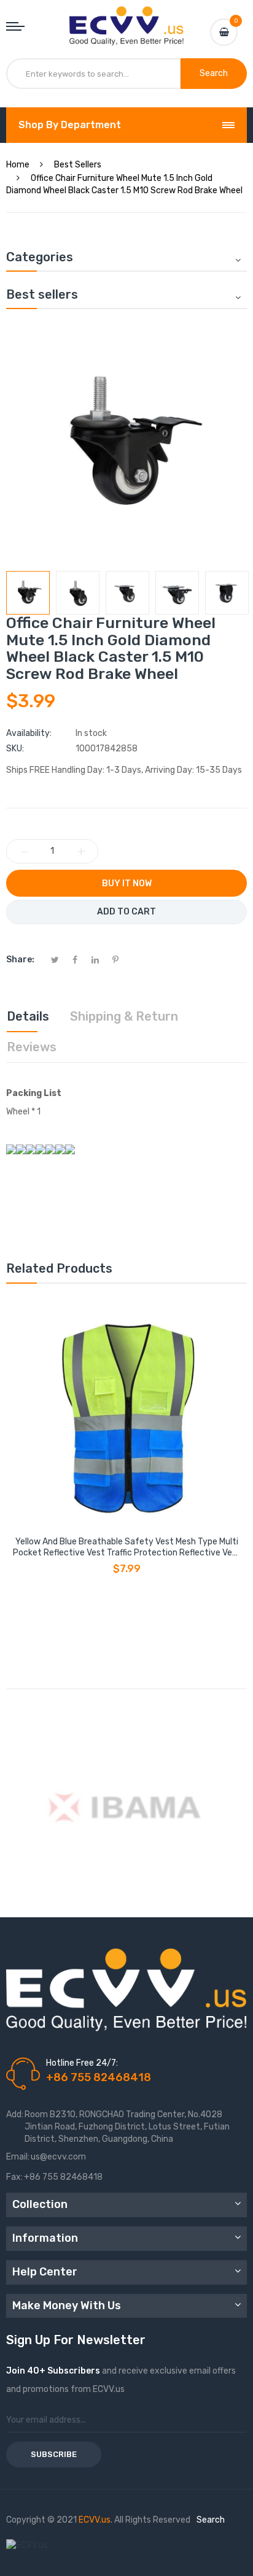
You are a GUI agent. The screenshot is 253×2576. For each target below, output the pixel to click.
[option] (28, 593)
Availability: (29, 733)
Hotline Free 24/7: (82, 2063)
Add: (15, 2114)
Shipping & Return (124, 1016)
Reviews (32, 1047)
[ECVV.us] (126, 18)
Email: (18, 2157)
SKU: (15, 749)
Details (28, 1016)
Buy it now (127, 884)
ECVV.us (95, 2520)
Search (211, 2520)
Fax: (14, 2177)
